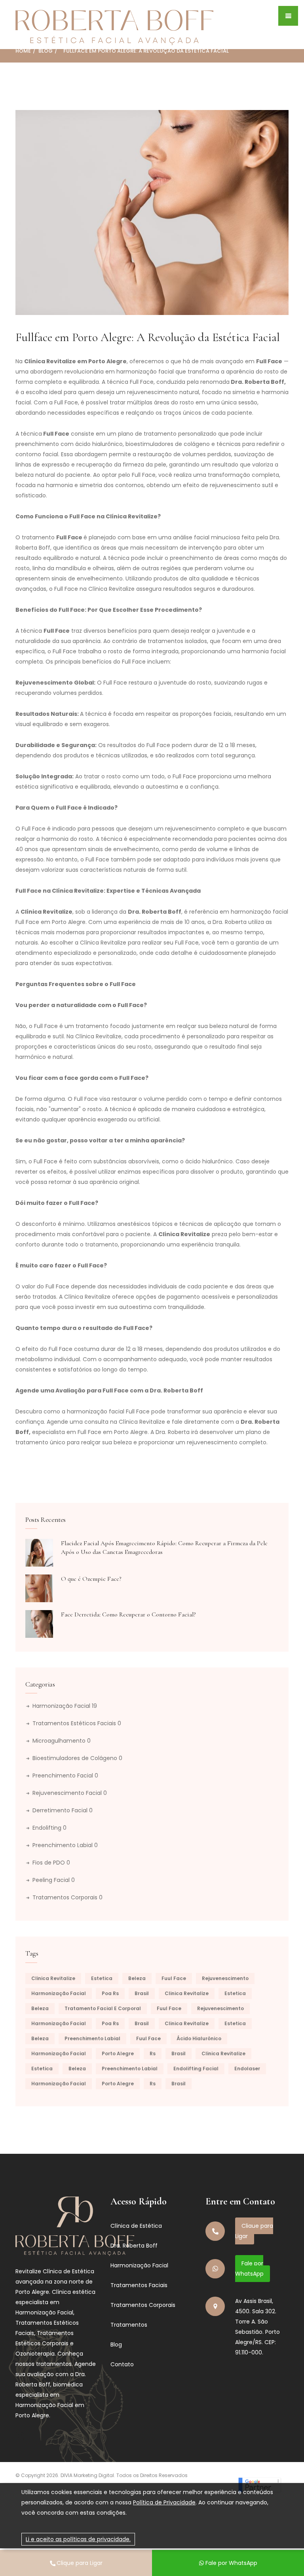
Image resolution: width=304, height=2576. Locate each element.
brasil (142, 1993)
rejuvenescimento (225, 1978)
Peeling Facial (54, 1880)
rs (153, 2053)
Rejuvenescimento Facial (70, 1793)
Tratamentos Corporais (67, 1897)
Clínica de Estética (136, 2226)
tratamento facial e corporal (103, 2008)
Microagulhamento (62, 1741)
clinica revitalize (53, 1978)
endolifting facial (196, 2069)
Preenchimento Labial (65, 1845)
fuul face (174, 1978)
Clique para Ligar (254, 2231)
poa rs (110, 1993)
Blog (46, 51)
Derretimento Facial (63, 1810)
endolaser (247, 2069)
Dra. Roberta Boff (134, 2246)
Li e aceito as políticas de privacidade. (78, 2539)
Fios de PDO (51, 1863)
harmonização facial (59, 1993)
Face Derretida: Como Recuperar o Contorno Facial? (128, 1614)
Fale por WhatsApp (249, 2269)
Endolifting (49, 1828)
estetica (102, 1978)
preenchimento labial (92, 2038)
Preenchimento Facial (65, 1776)
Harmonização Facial (65, 1706)
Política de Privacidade (164, 2502)
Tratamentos (129, 2325)
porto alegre (118, 2053)
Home (23, 51)
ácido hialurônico (199, 2038)
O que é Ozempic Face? (91, 1579)
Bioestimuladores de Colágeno (77, 1758)
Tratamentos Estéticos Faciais (77, 1723)
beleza (137, 1978)
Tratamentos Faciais (139, 2285)
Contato (122, 2364)
